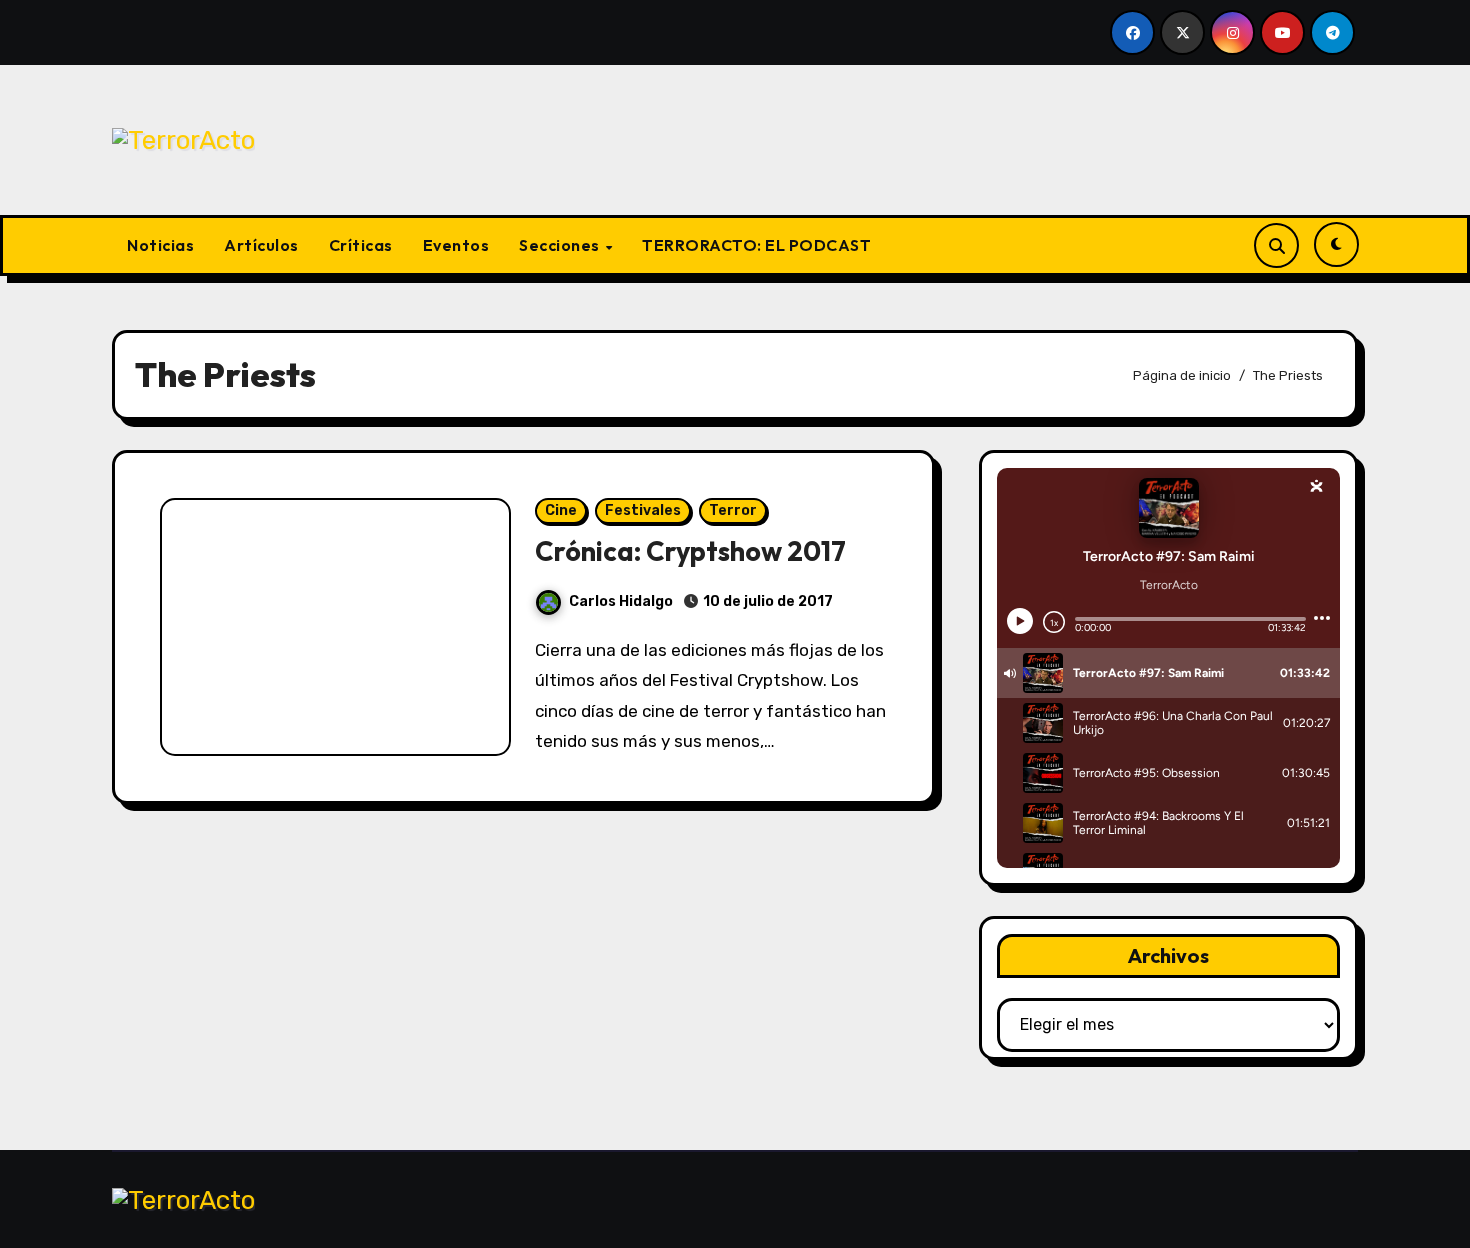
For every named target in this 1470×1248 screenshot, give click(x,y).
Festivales (643, 510)
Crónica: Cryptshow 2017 (690, 551)
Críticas (361, 245)
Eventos (456, 245)
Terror (733, 510)
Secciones (561, 245)
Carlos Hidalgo (621, 601)
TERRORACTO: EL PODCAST (756, 245)
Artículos (261, 245)
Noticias (160, 245)
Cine (561, 510)
